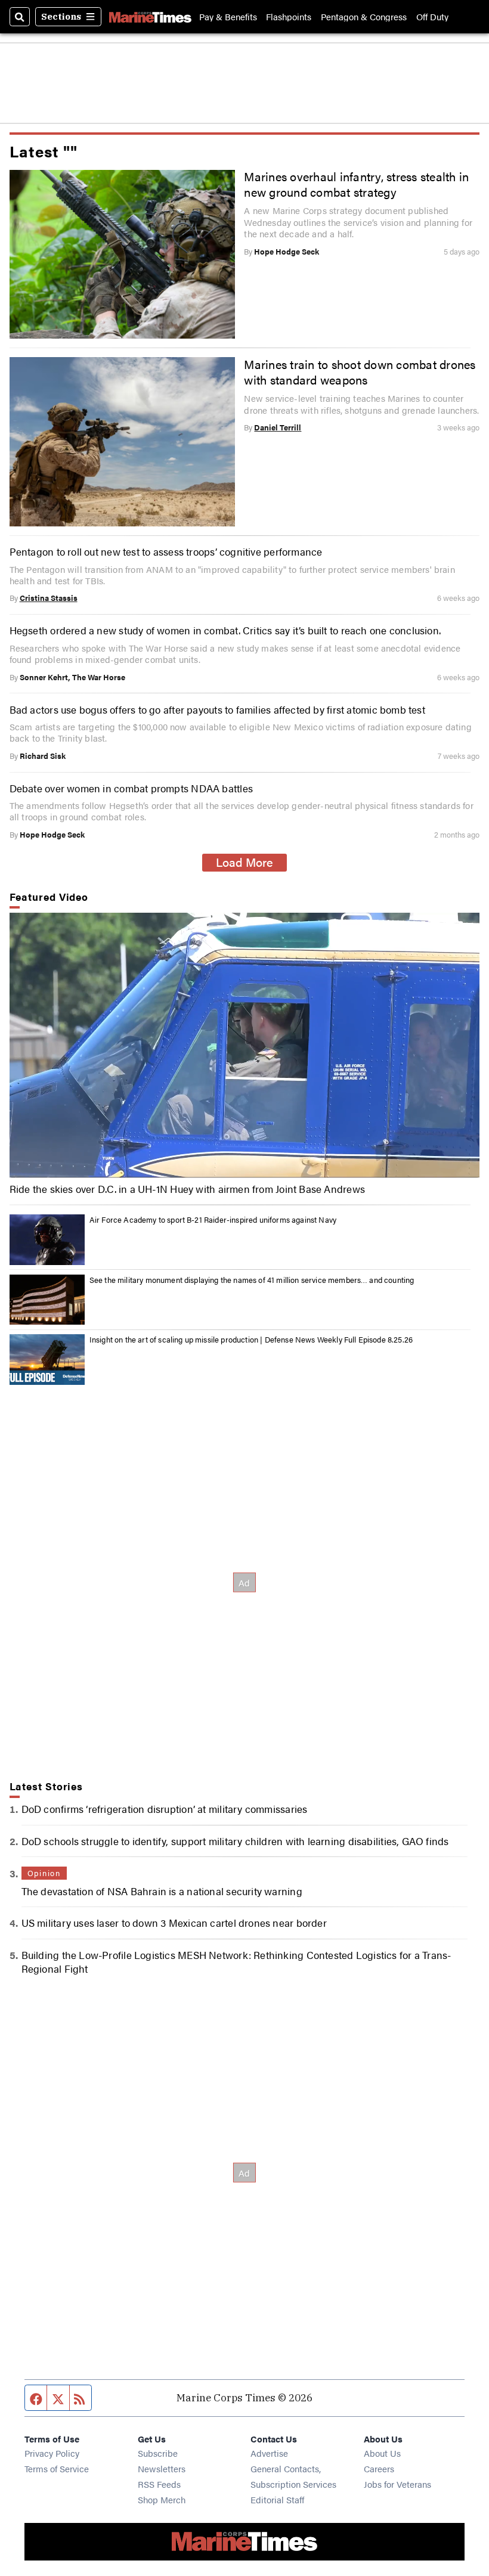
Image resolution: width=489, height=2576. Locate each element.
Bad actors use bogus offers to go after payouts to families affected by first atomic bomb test (217, 709)
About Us (382, 2453)
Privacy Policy (52, 2453)
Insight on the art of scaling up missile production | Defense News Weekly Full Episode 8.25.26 (251, 1339)
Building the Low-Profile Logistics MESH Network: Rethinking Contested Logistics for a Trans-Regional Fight (236, 1961)
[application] (245, 1045)
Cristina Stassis (49, 598)
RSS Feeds (159, 2484)
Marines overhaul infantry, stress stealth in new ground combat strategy (356, 184)
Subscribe (158, 2453)
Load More (244, 862)
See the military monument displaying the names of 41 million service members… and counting (252, 1280)
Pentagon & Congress (364, 16)
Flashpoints (289, 16)
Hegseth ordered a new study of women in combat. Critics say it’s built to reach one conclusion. (225, 630)
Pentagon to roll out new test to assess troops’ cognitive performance (166, 551)
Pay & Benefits (228, 16)
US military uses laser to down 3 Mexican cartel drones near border (174, 1922)
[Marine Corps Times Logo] (150, 17)
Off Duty (432, 16)
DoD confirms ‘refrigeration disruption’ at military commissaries (165, 1808)
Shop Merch (162, 2499)
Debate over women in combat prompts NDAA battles (131, 788)
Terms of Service (57, 2468)
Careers (379, 2468)
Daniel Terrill (278, 427)
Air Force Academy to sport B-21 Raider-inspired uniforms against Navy (213, 1219)
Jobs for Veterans (397, 2484)
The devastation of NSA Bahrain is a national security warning (162, 1891)
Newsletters (162, 2468)
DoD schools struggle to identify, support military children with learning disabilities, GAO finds (235, 1841)
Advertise (269, 2453)
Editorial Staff (277, 2499)
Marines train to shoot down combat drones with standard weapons (360, 372)
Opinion (44, 1873)
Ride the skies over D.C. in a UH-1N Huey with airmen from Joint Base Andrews (187, 1189)
